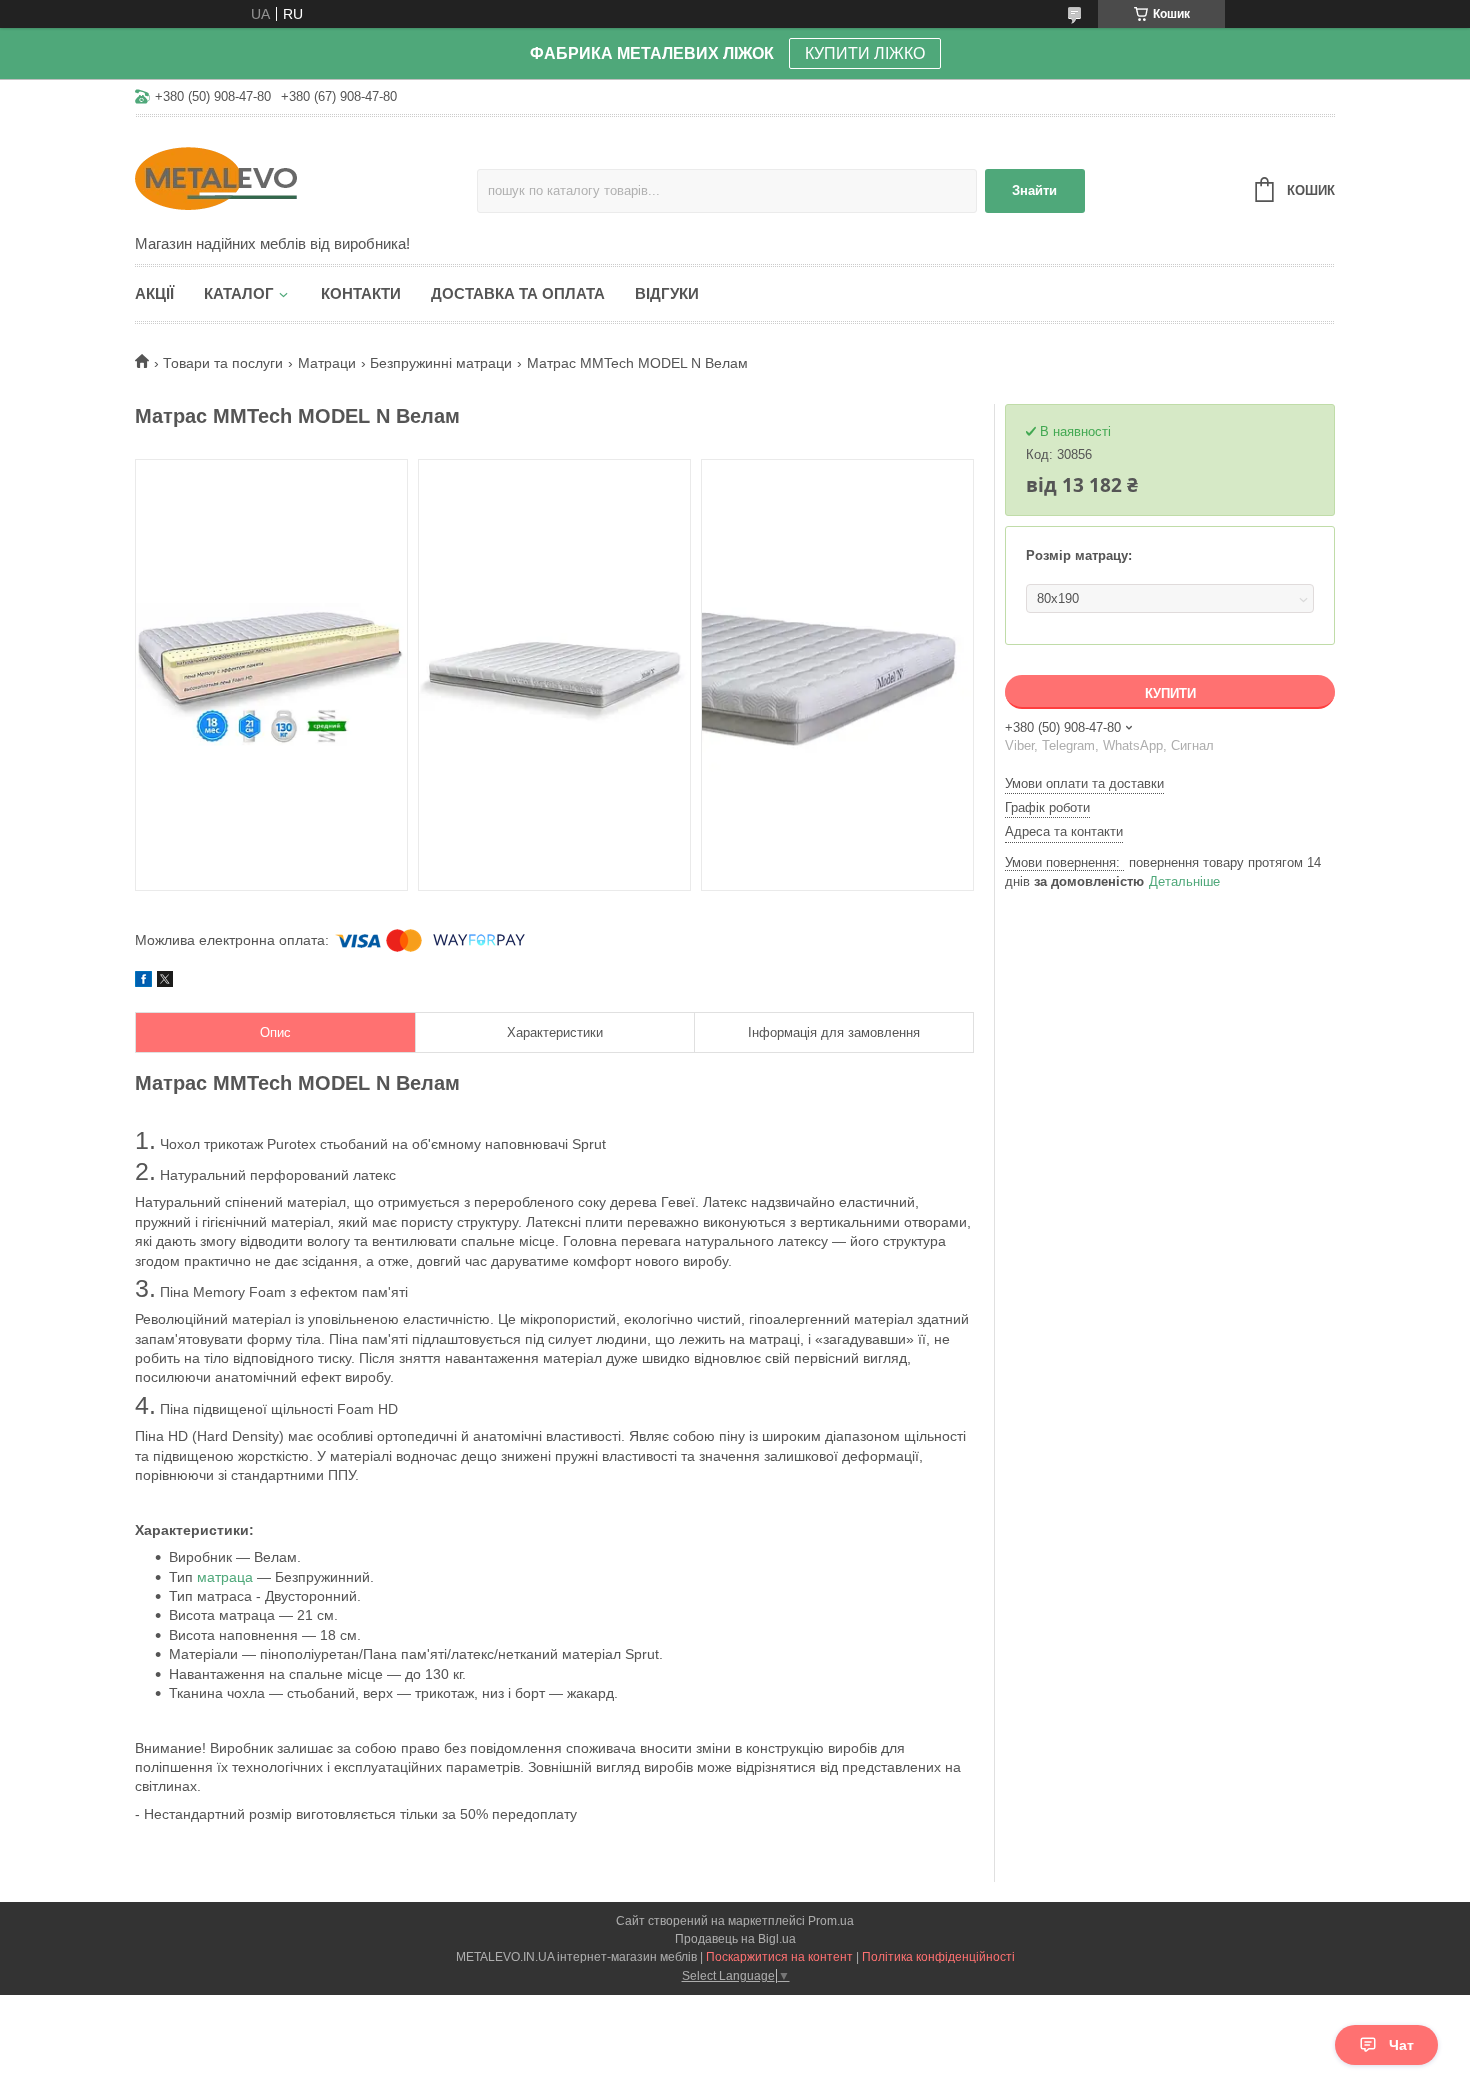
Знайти (1034, 190)
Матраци (327, 363)
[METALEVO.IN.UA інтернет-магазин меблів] (306, 177)
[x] (165, 982)
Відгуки (667, 293)
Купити (1170, 693)
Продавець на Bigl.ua (735, 1939)
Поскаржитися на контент (779, 1957)
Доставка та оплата (518, 293)
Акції (154, 293)
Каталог (239, 293)
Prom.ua (831, 1921)
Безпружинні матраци (441, 363)
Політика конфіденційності (938, 1957)
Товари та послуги (223, 363)
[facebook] (143, 982)
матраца (225, 1577)
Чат (1401, 2045)
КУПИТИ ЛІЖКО (865, 53)
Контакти (361, 293)
